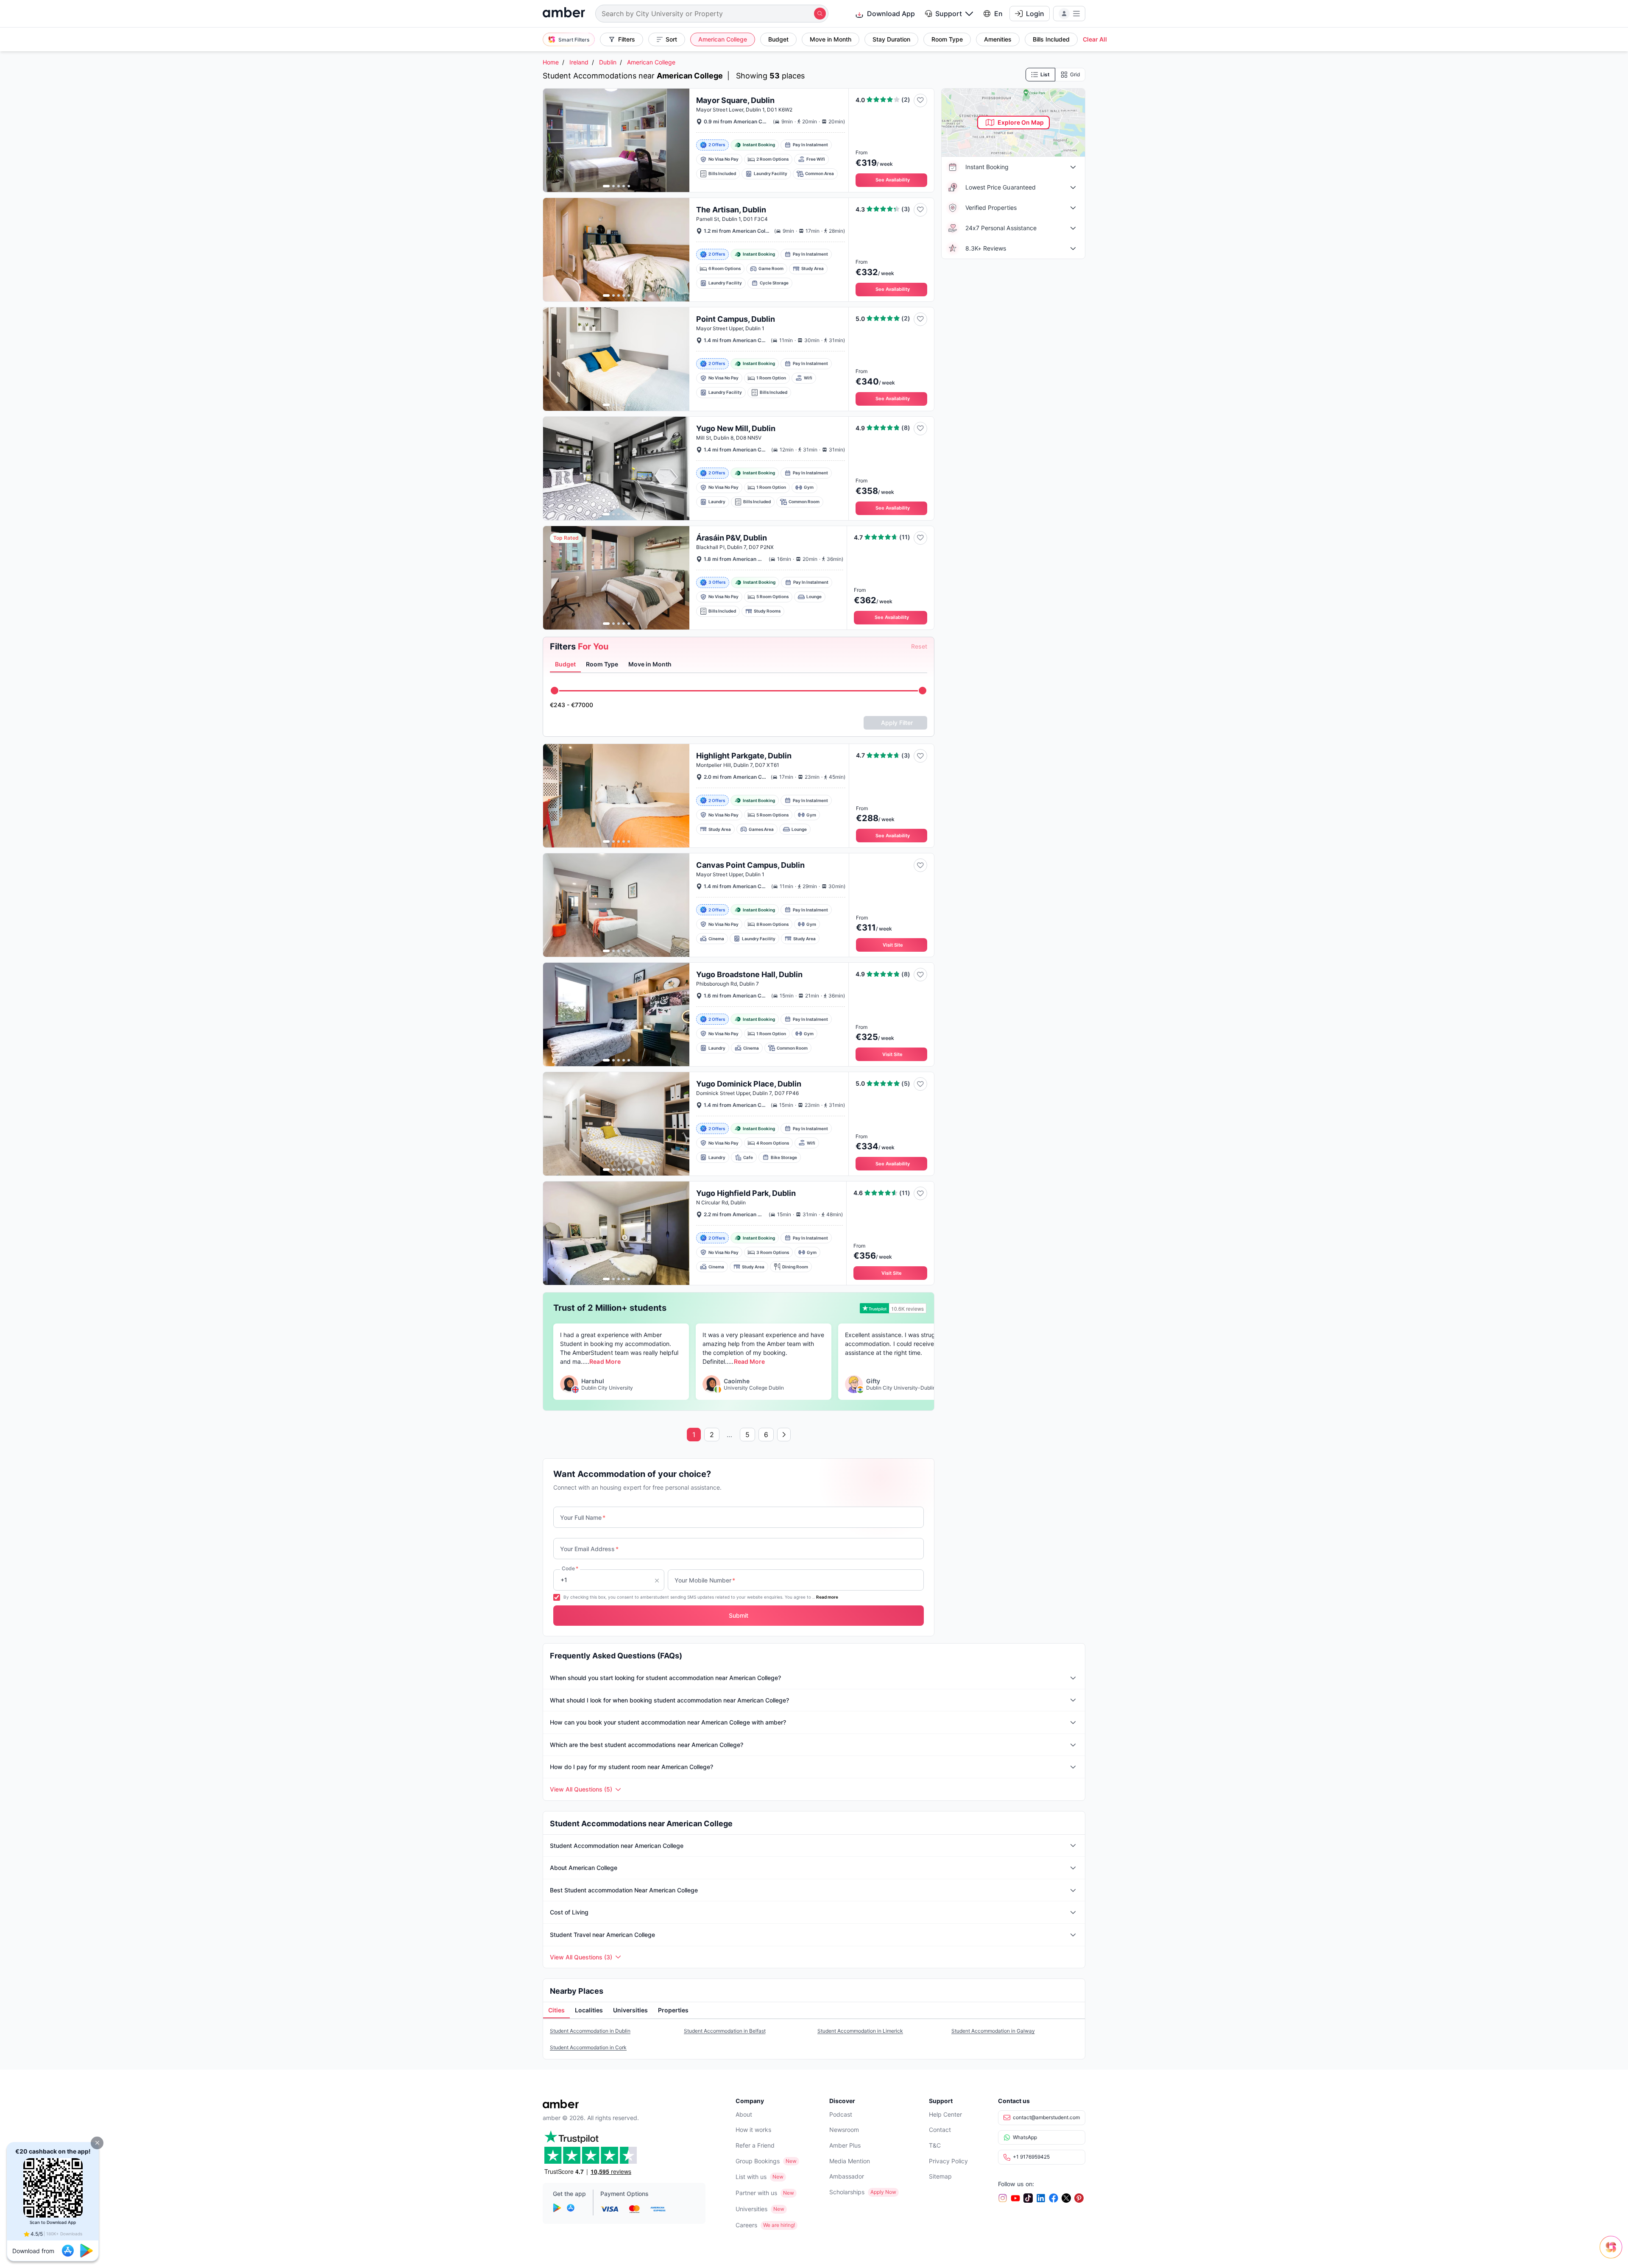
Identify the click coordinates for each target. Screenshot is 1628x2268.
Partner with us (756, 2193)
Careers (746, 2225)
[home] (564, 13)
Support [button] (949, 14)
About (744, 2114)
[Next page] (784, 1435)
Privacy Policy (948, 2161)
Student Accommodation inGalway (993, 2031)
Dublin (608, 62)
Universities (751, 2209)
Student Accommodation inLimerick (860, 2031)
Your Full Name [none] (583, 1517)
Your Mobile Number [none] (705, 1580)
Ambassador (847, 2176)
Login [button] (1035, 14)
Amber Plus (845, 2145)
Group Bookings (758, 2161)
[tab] (565, 665)
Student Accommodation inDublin (590, 2031)
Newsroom (844, 2130)
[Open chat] (1613, 2253)
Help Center (945, 2114)
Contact (940, 2130)
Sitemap (940, 2176)
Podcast (841, 2114)
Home (551, 62)
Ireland (579, 62)
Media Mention (850, 2161)
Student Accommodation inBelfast (725, 2031)
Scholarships (847, 2192)
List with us (751, 2177)
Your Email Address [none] (589, 1549)
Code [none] (570, 1568)
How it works (753, 2130)
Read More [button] (605, 1361)
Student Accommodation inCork (588, 2047)
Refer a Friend (755, 2145)
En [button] (998, 14)
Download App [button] (891, 14)
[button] (97, 2143)
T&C (935, 2145)
